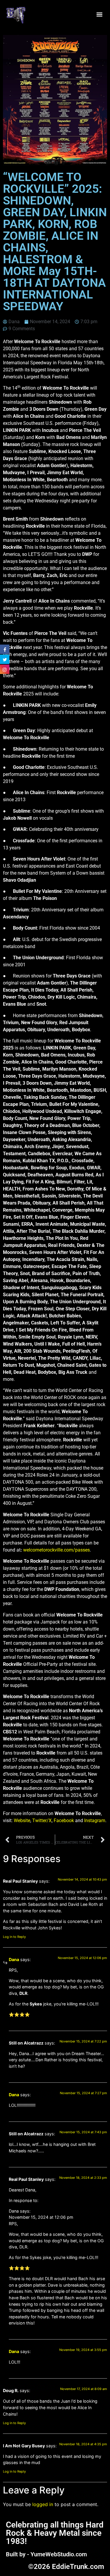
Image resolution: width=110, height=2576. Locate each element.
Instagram (95, 1821)
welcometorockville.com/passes (56, 1550)
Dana (14, 1959)
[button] (99, 15)
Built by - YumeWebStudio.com (46, 2554)
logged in (43, 2504)
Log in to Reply (14, 1937)
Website (22, 1821)
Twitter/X (42, 1821)
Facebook (64, 1821)
